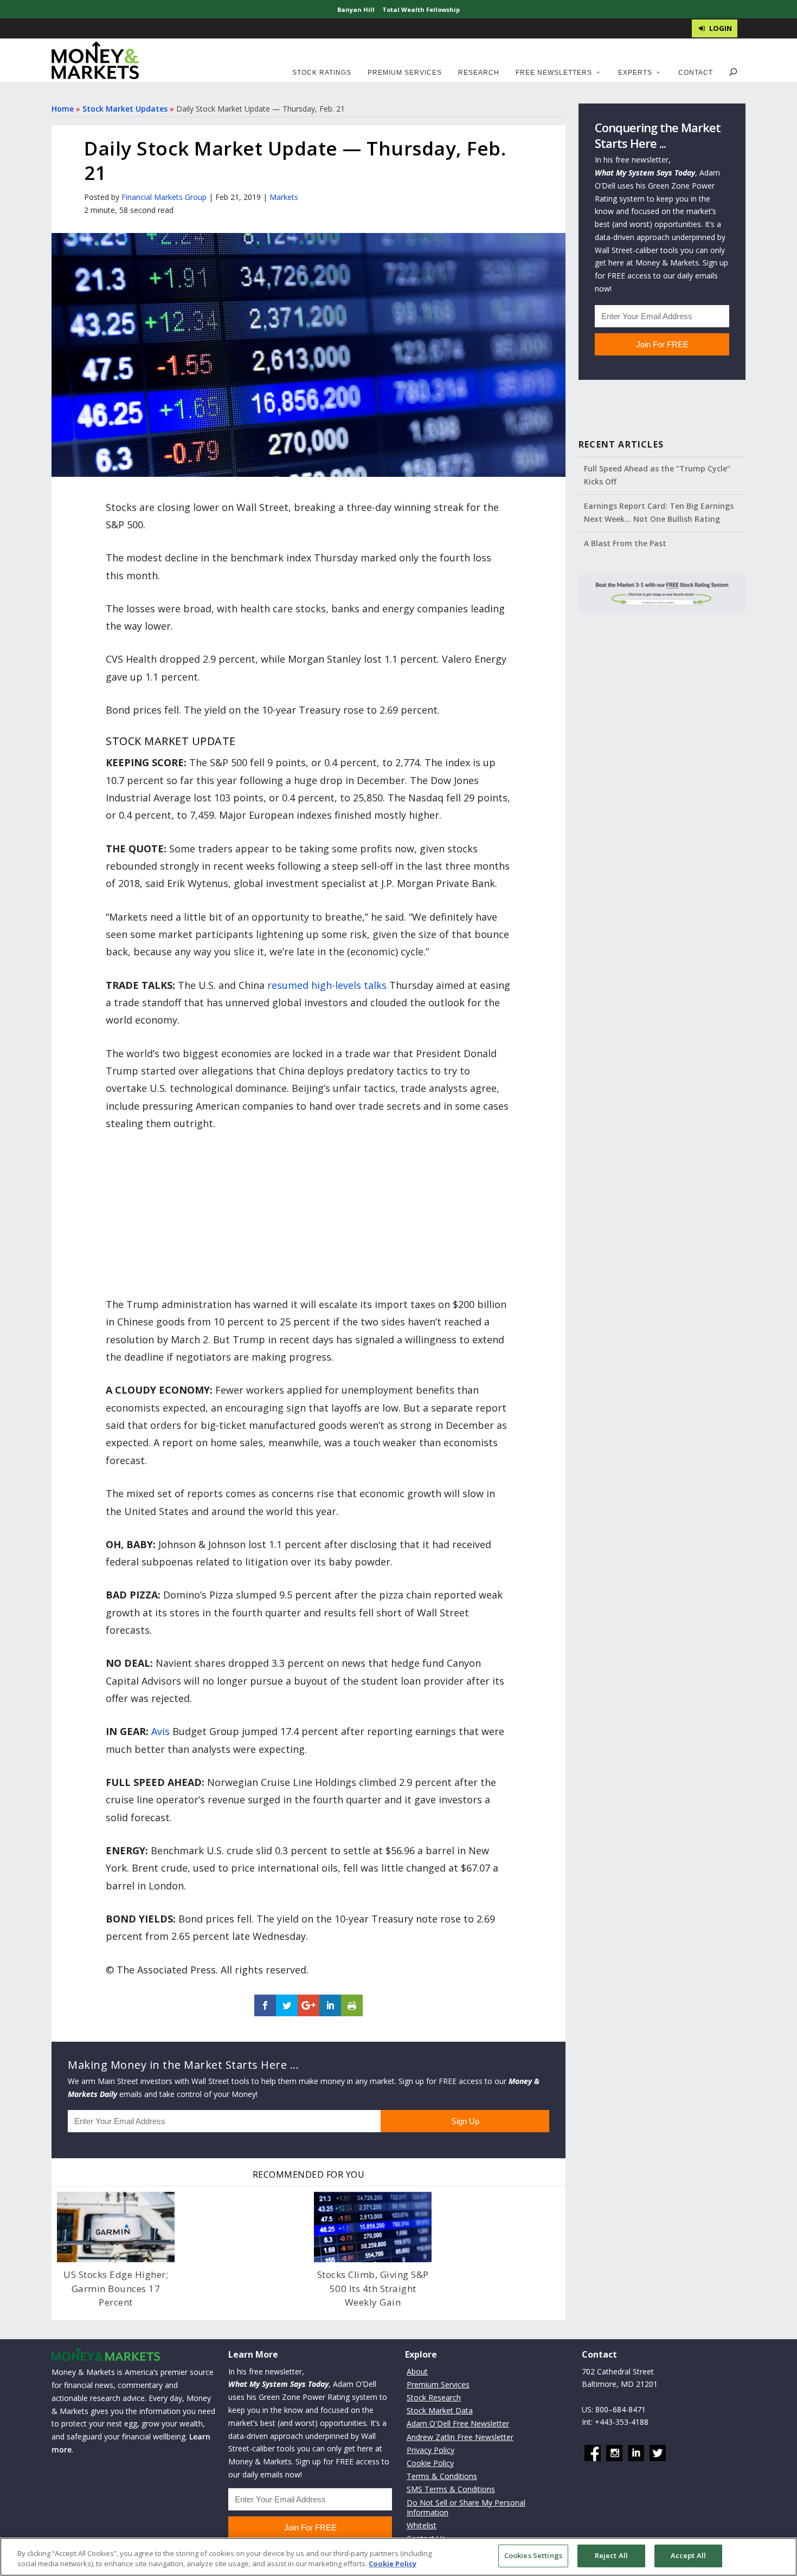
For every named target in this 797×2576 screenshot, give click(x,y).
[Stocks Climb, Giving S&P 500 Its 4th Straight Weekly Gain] (373, 2227)
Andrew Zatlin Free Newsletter (460, 2436)
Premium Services (405, 73)
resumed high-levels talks (327, 985)
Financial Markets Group (164, 197)
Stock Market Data (440, 2410)
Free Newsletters (554, 73)
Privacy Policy (430, 2449)
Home (63, 109)
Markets (284, 197)
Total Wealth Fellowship (421, 9)
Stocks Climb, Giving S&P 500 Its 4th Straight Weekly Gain (373, 2288)
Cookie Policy (430, 2463)
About (417, 2371)
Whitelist (422, 2525)
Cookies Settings (533, 2555)
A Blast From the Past (625, 543)
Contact (696, 73)
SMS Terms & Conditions (451, 2489)
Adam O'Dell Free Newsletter (458, 2423)
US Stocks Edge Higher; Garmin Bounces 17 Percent (116, 2288)
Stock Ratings (322, 73)
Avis (160, 1731)
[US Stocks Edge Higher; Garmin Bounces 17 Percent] (116, 2227)
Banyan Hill (356, 9)
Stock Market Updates (125, 109)
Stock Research (434, 2397)
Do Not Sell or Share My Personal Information (466, 2507)
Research (479, 73)
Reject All (611, 2555)
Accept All (688, 2555)
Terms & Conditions (442, 2476)
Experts (635, 73)
